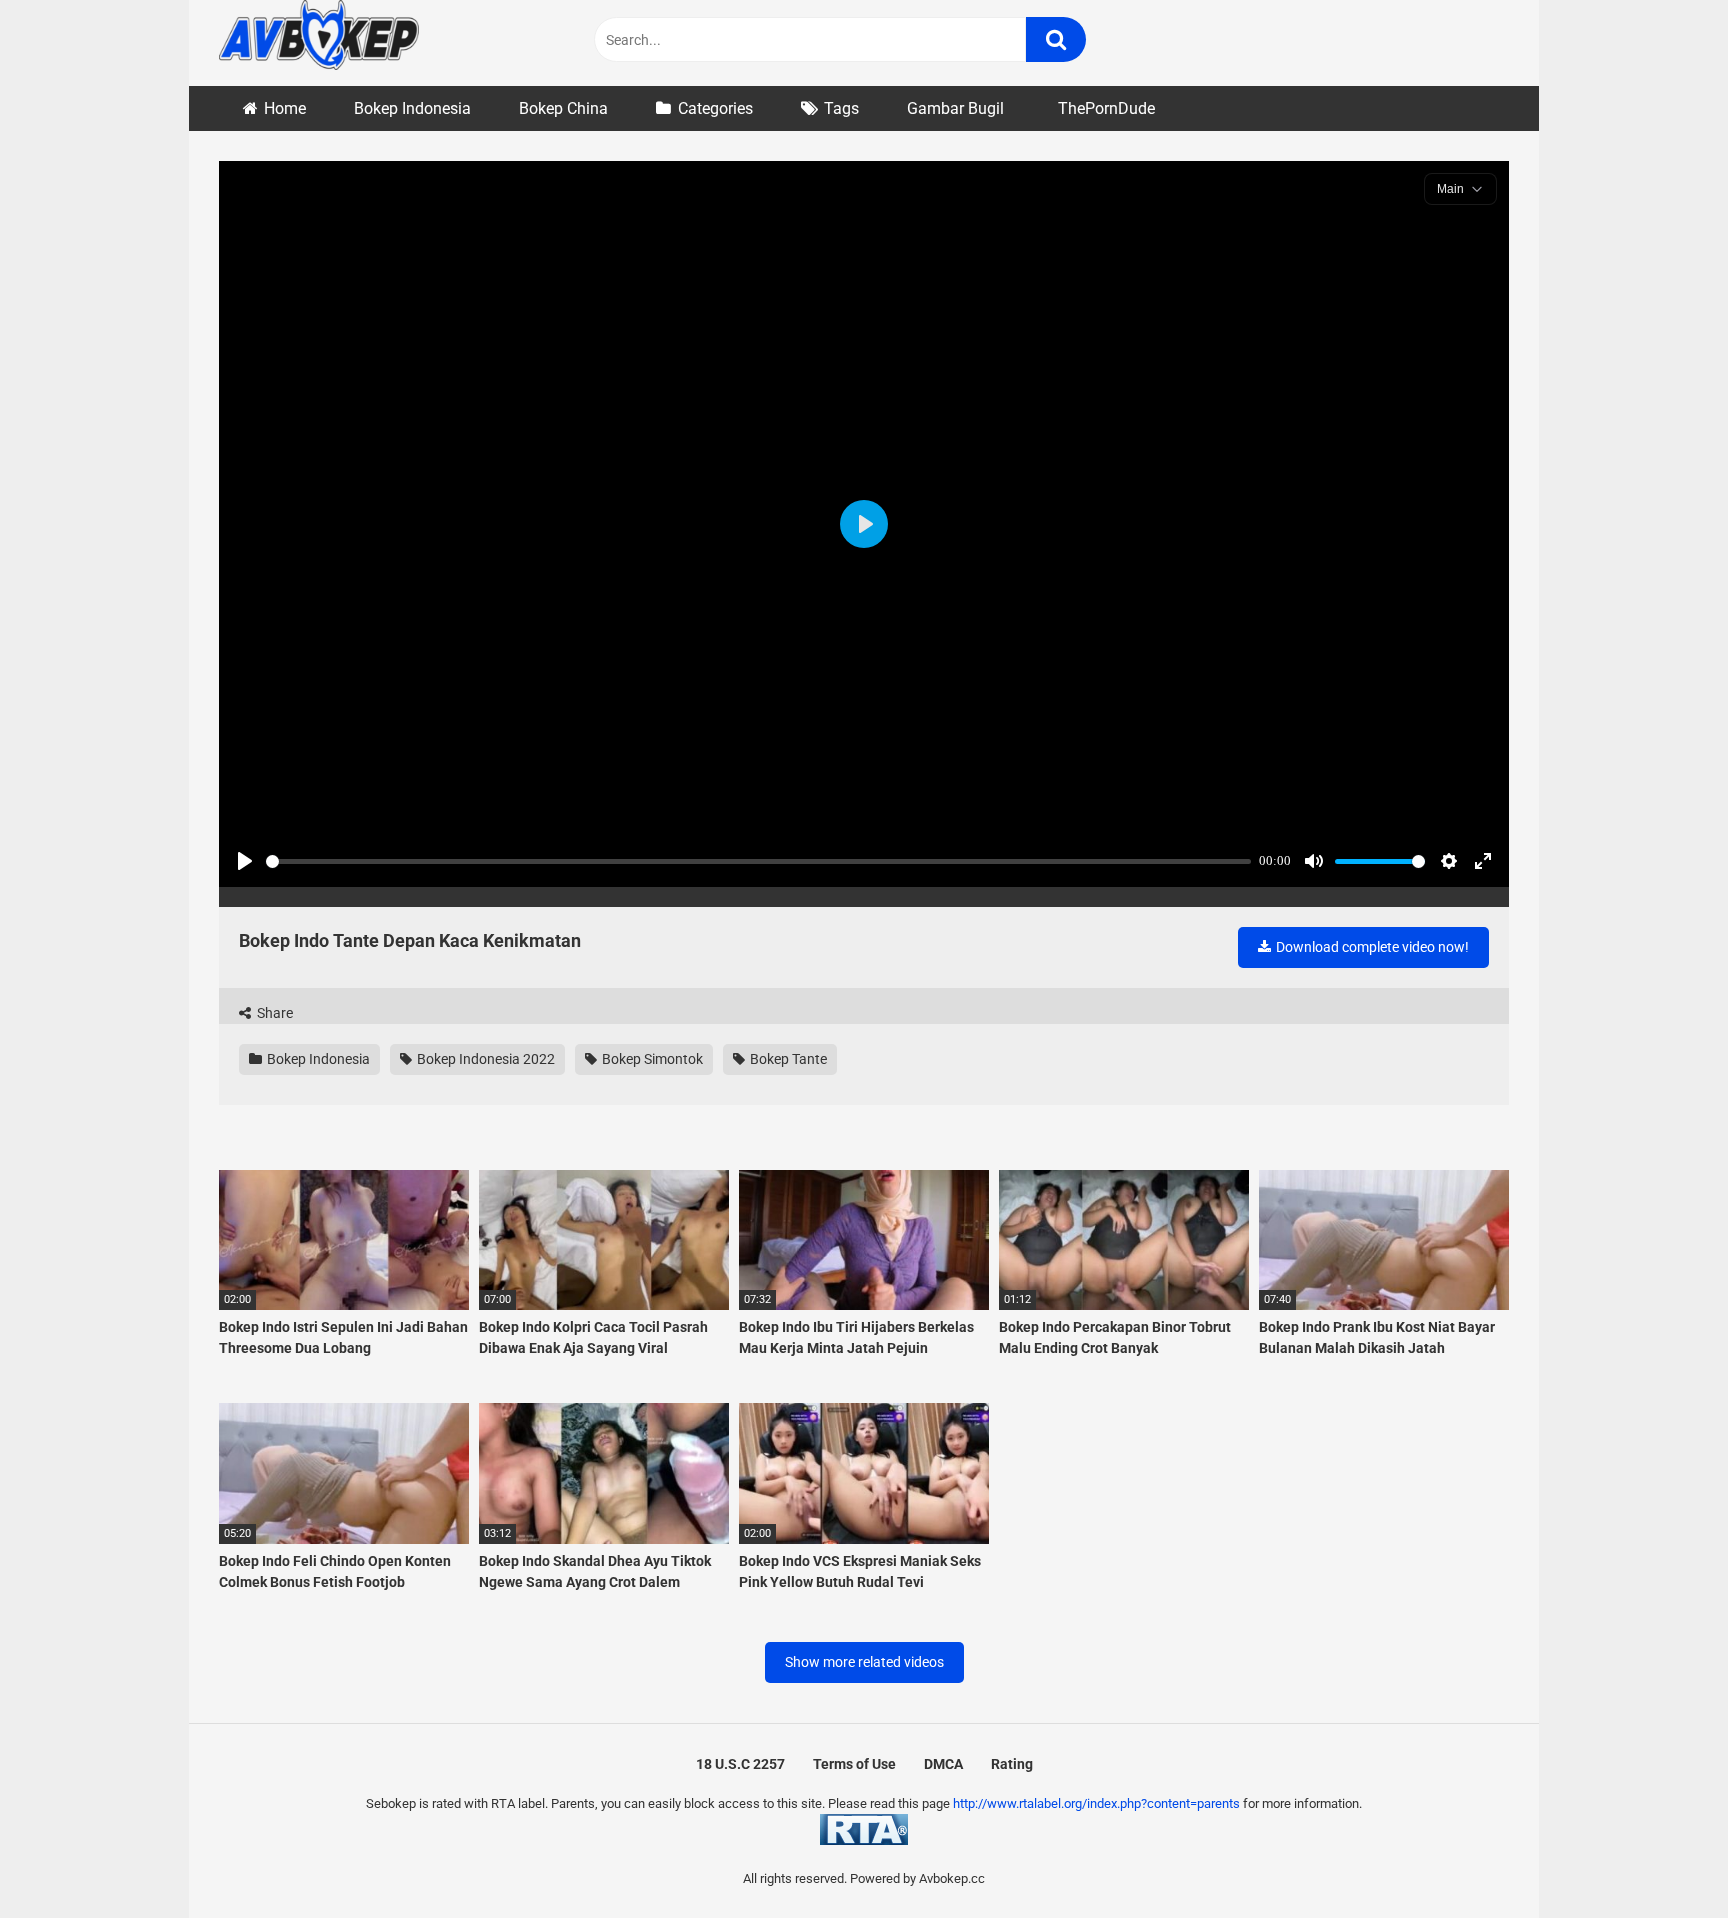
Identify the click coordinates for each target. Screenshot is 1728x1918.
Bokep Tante (787, 1059)
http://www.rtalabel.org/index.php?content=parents (1096, 1803)
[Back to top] (1661, 1857)
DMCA (943, 1764)
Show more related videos (864, 1662)
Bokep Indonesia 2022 (484, 1059)
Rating (1012, 1764)
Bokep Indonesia (412, 108)
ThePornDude (1106, 108)
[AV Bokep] (319, 38)
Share (273, 1013)
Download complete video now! (1371, 947)
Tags (841, 108)
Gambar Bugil (955, 108)
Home (285, 108)
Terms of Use (854, 1764)
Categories (715, 108)
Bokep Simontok (651, 1059)
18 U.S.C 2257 (740, 1764)
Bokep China (563, 108)
